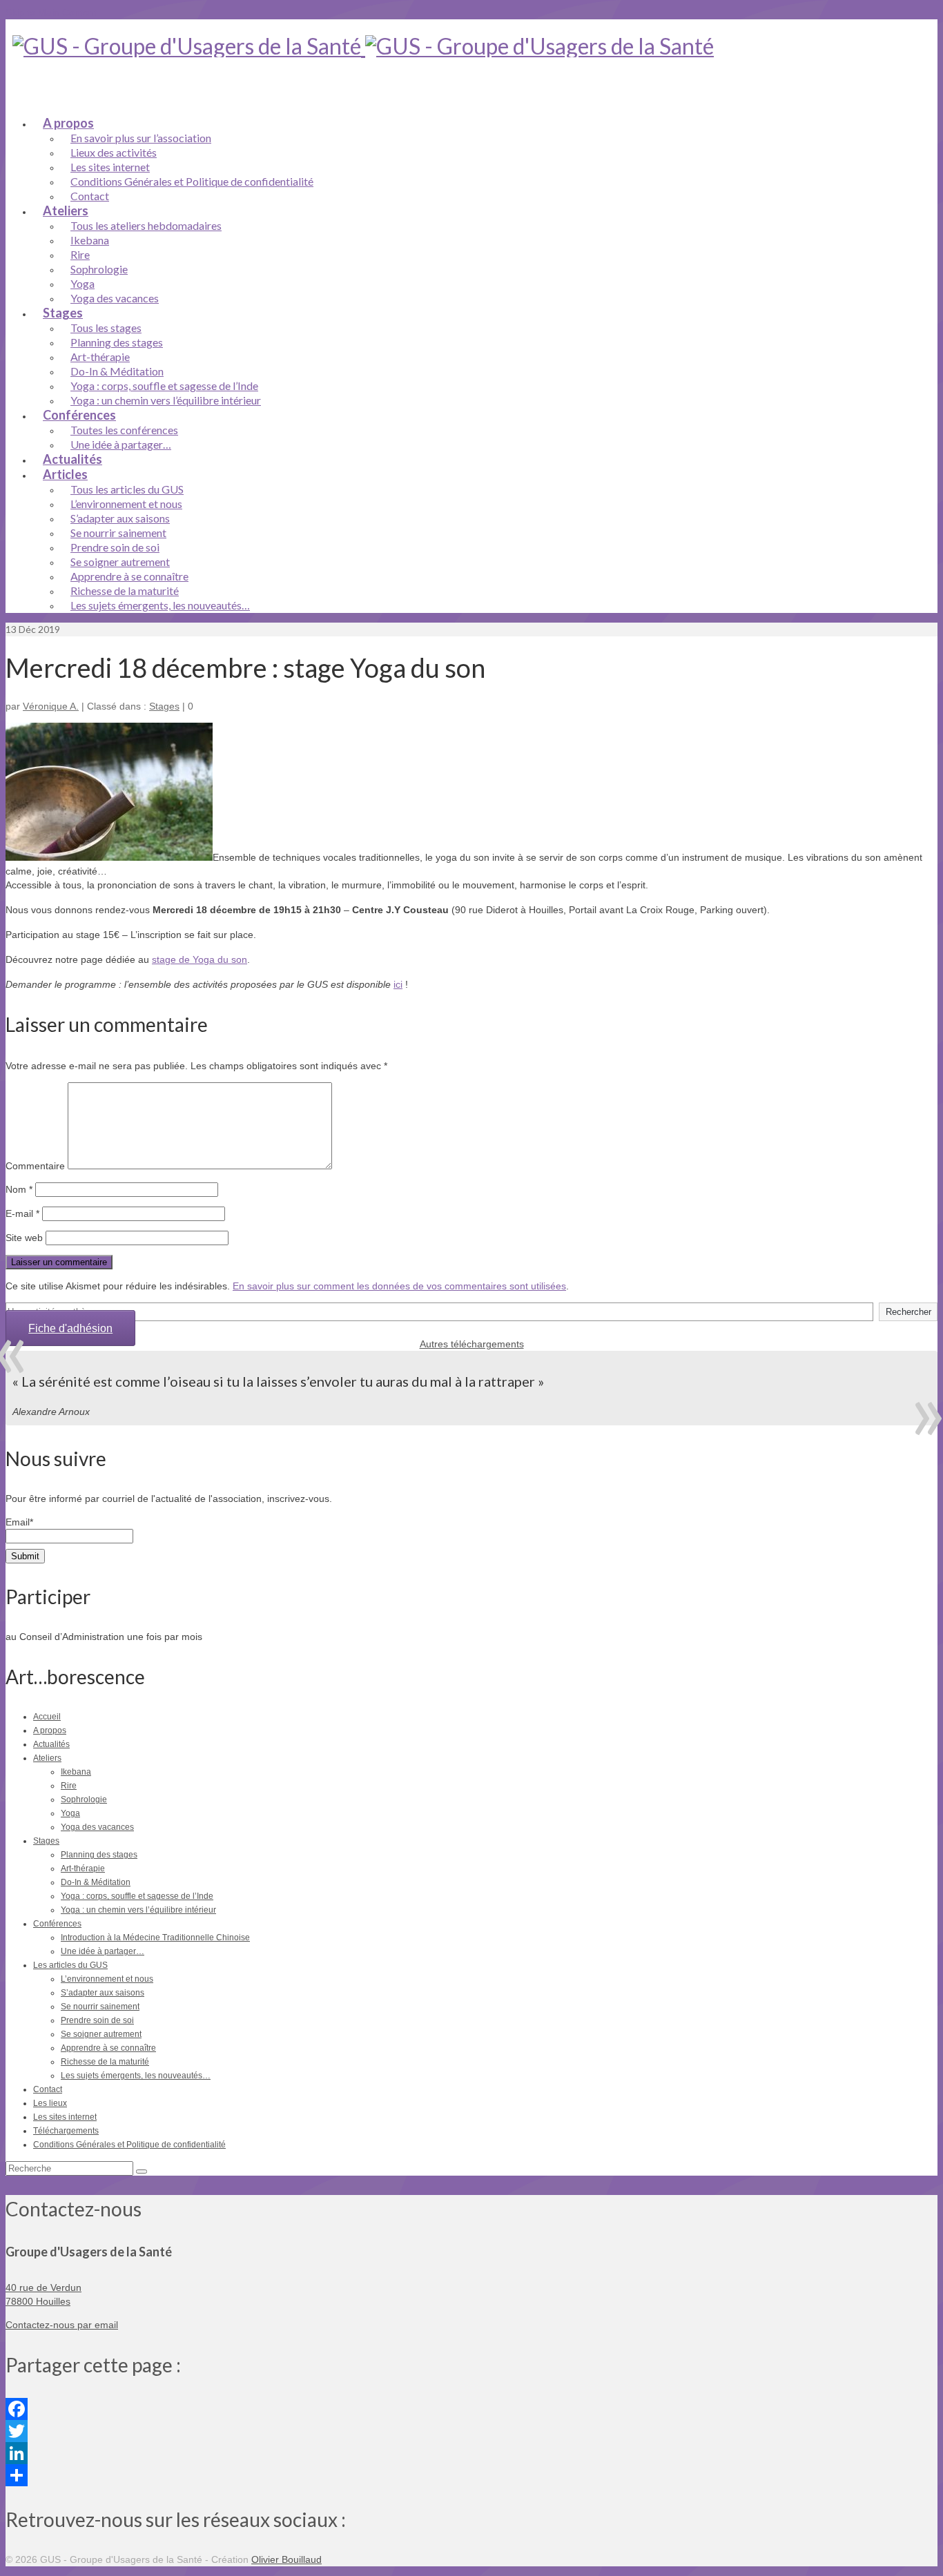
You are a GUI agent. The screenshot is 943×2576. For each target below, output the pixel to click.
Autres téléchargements (472, 1344)
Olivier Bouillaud (286, 2559)
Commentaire (35, 1166)
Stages (164, 706)
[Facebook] (471, 2409)
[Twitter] (471, 2431)
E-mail (22, 1213)
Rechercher (908, 1312)
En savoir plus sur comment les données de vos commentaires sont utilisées (399, 1286)
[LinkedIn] (471, 2453)
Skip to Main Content (51, 12)
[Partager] (471, 2475)
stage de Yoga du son (200, 959)
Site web (24, 1238)
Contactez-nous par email (62, 2325)
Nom (19, 1189)
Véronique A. (51, 706)
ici (398, 984)
